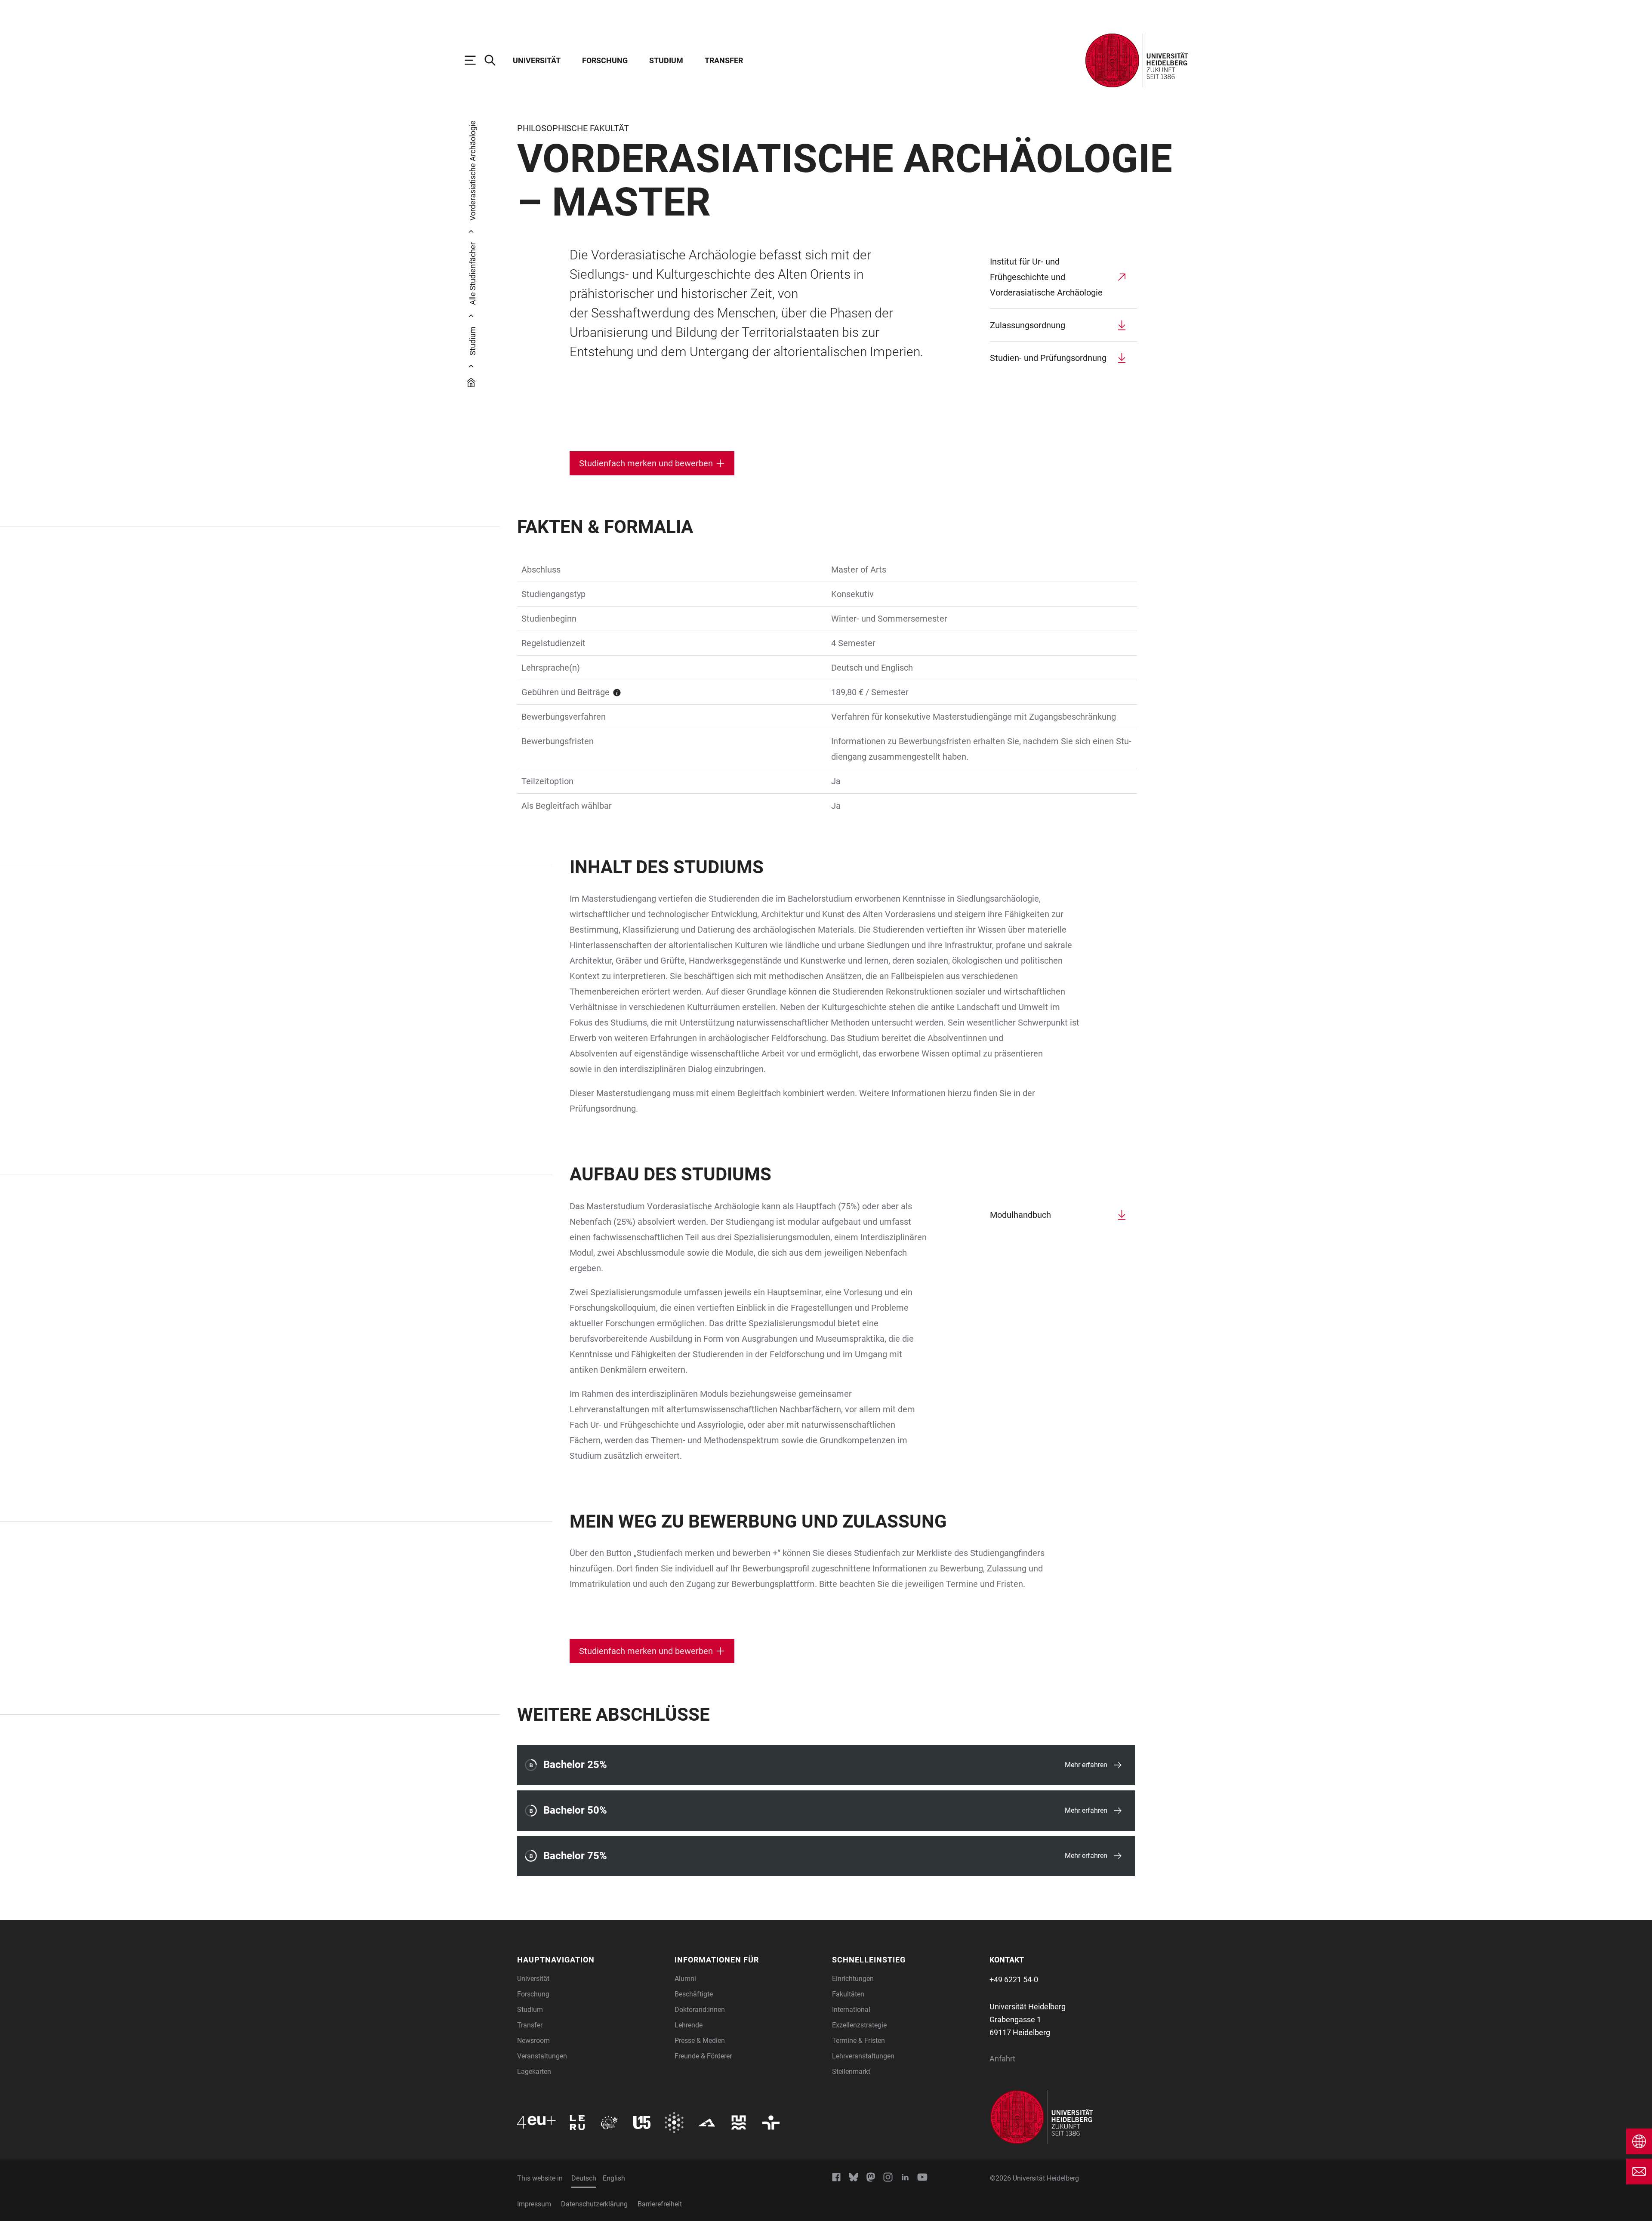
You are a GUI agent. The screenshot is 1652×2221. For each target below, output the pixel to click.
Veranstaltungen (542, 2056)
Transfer (724, 60)
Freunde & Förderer (703, 2056)
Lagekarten (534, 2072)
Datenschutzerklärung (594, 2204)
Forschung (605, 60)
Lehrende (689, 2025)
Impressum (534, 2204)
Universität (537, 60)
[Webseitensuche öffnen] (494, 60)
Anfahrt (1002, 2059)
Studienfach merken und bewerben (646, 463)
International (851, 2010)
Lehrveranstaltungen (863, 2056)
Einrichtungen (853, 1979)
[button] (591, 1960)
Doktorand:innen (700, 2010)
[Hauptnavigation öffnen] (475, 60)
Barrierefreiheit (660, 2204)
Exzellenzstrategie (859, 2025)
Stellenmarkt (851, 2072)
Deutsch (584, 2178)
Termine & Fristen (858, 2041)
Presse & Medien (700, 2041)
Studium (666, 60)
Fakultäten (848, 1994)
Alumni (685, 1979)
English (614, 2178)
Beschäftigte (694, 1994)
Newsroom (533, 2041)
